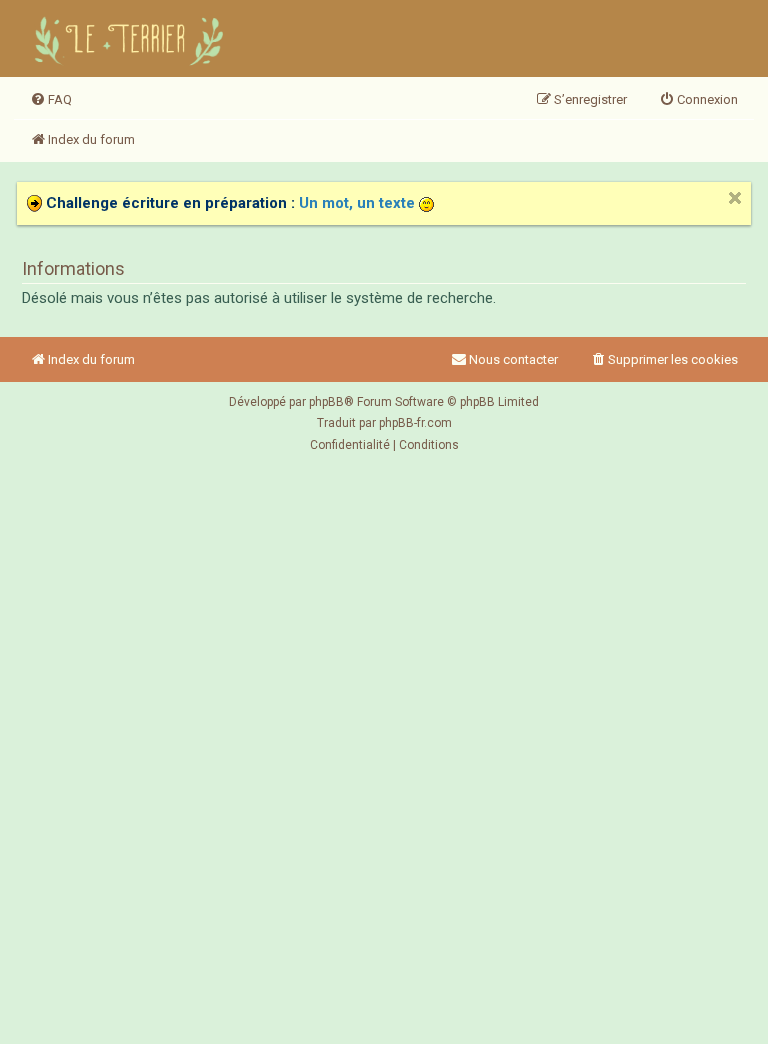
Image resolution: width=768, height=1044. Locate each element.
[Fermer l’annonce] (735, 198)
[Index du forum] (132, 38)
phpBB (326, 402)
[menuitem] (51, 100)
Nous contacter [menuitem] (513, 359)
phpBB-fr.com (415, 423)
